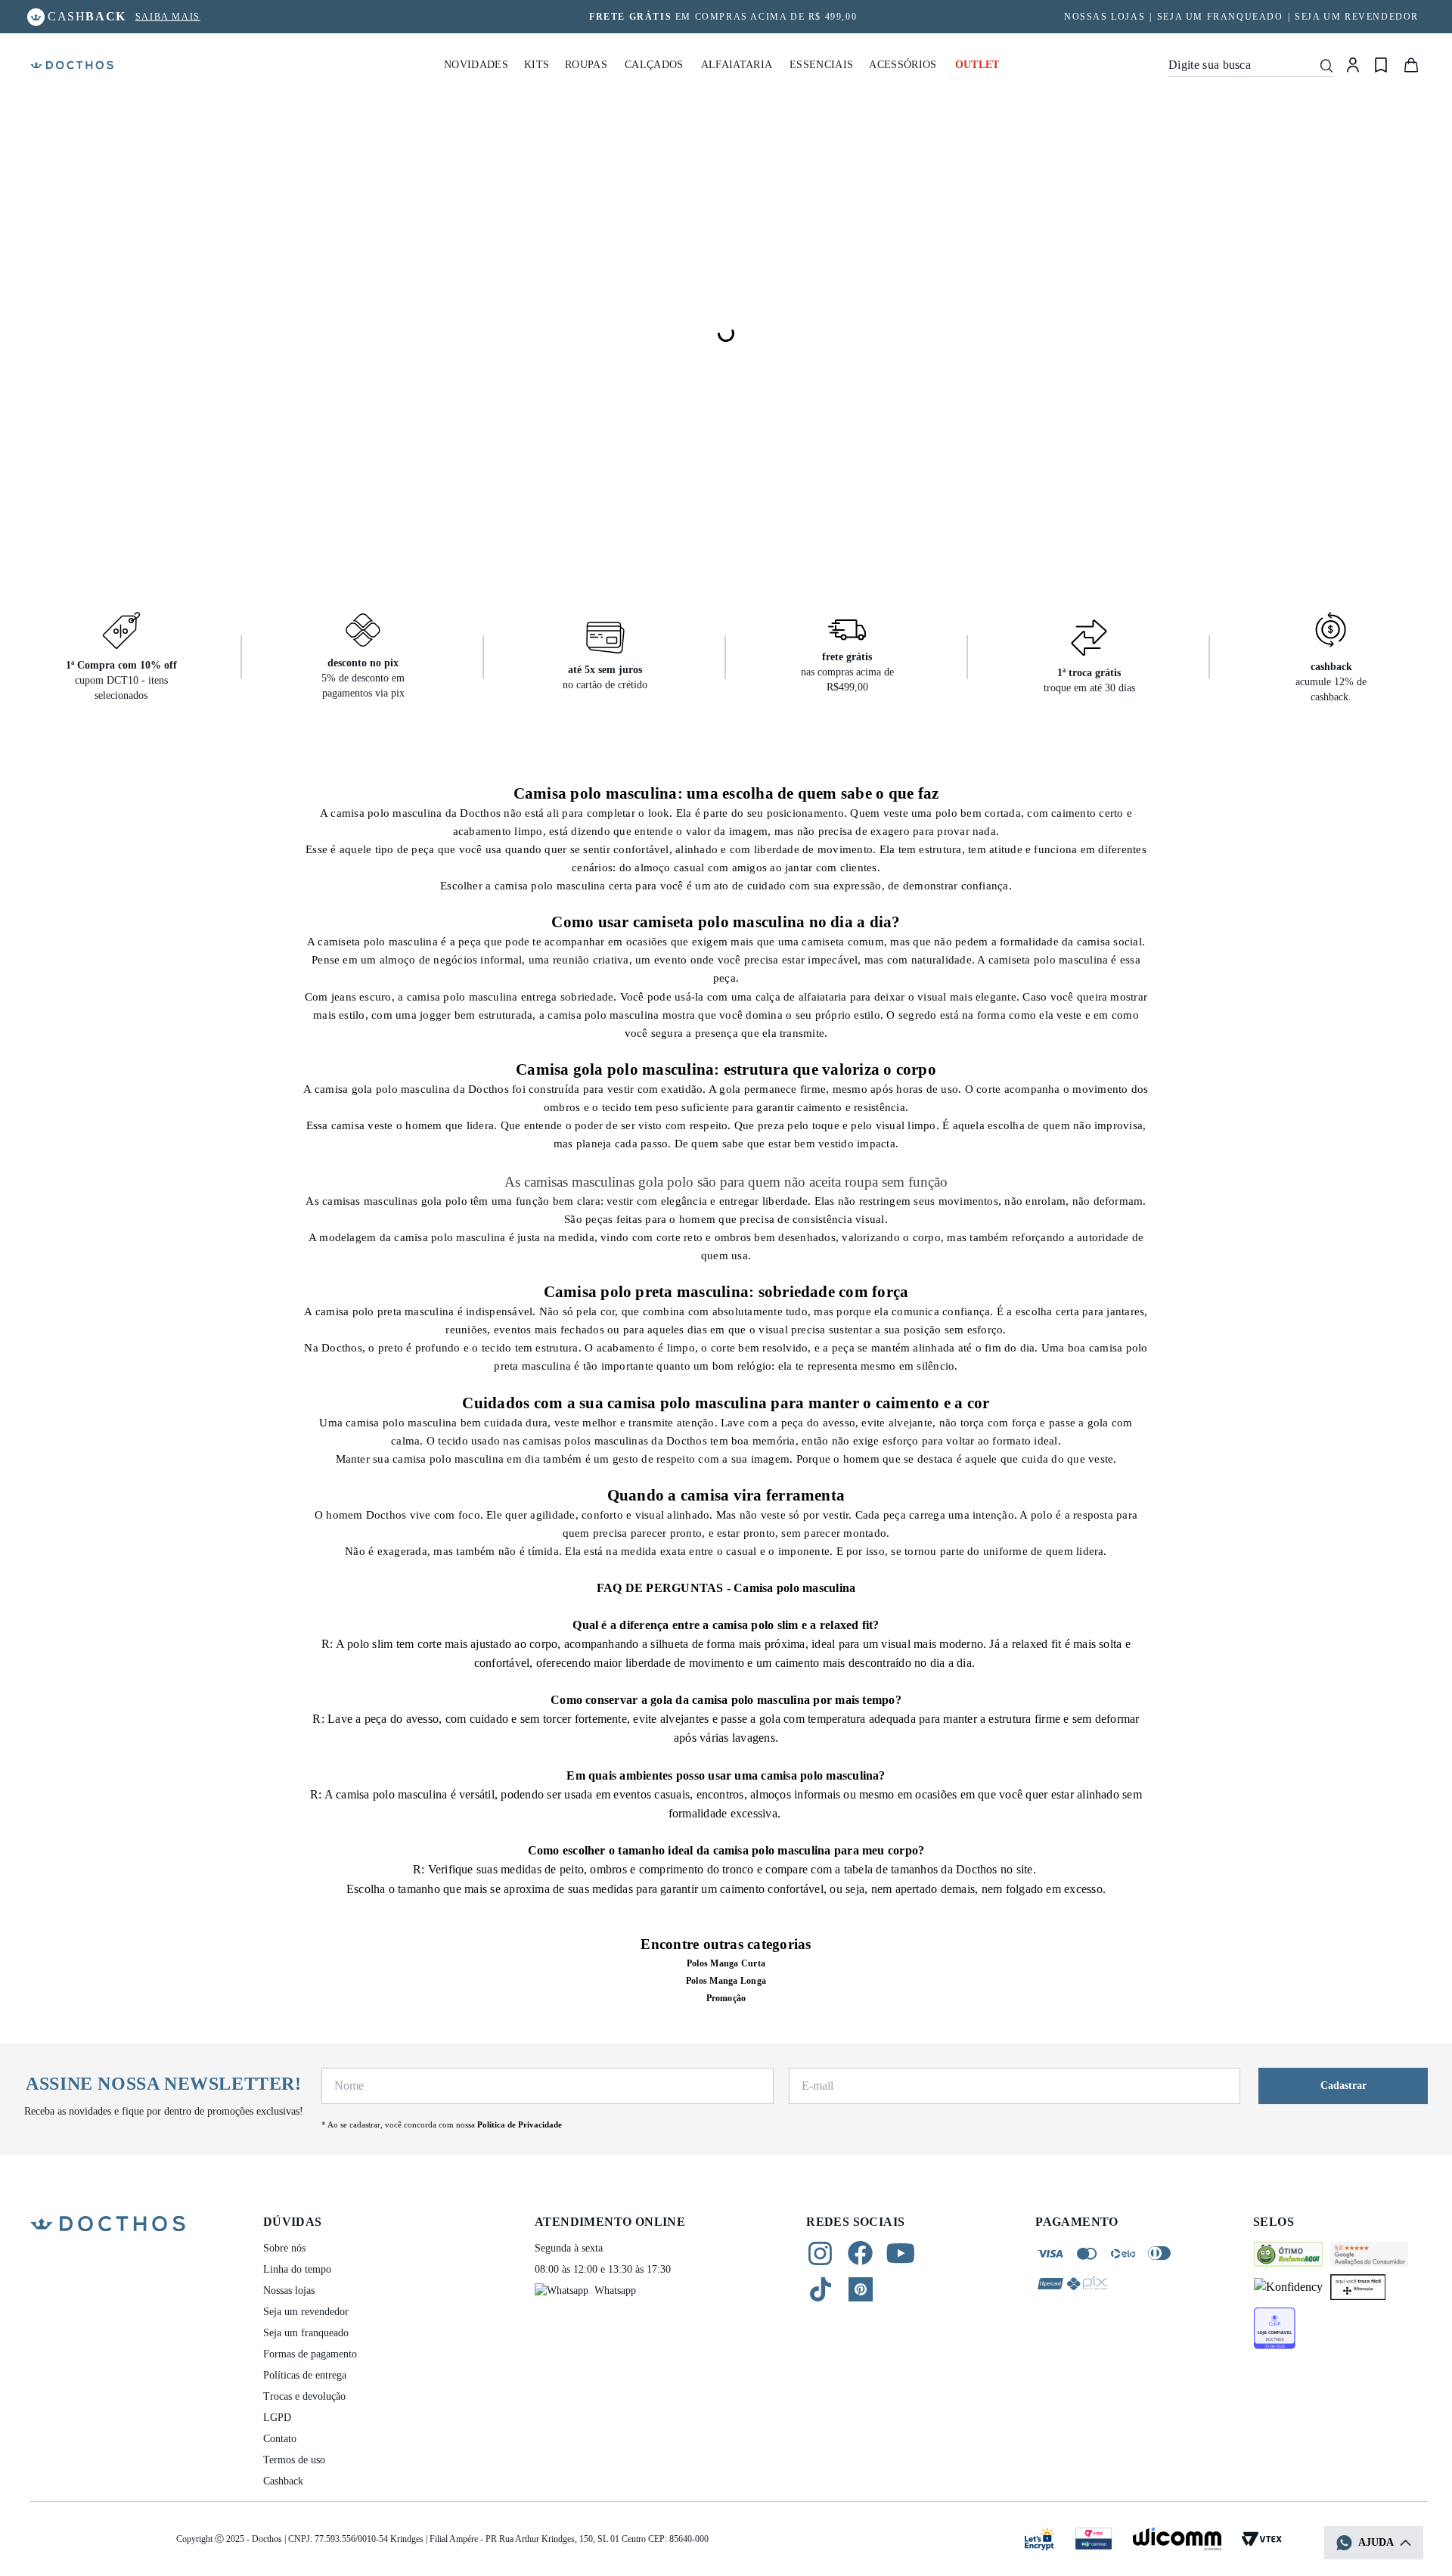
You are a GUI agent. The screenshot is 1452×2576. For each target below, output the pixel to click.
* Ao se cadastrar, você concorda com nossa (442, 2124)
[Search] (1326, 65)
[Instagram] (820, 2253)
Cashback (283, 2481)
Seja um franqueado (1220, 17)
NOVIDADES (476, 65)
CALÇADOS (654, 65)
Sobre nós (284, 2248)
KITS (537, 65)
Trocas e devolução (304, 2396)
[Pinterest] (861, 2289)
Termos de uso (294, 2460)
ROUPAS (586, 65)
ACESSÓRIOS (903, 65)
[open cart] (1411, 65)
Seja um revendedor (306, 2312)
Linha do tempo (297, 2269)
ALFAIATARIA (737, 65)
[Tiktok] (821, 2289)
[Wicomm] (1177, 2539)
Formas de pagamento (310, 2354)
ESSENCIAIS (821, 65)
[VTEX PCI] (1094, 2539)
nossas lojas (1105, 17)
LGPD (277, 2418)
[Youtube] (900, 2253)
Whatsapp (615, 2290)
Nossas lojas (289, 2290)
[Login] (1353, 65)
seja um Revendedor (1357, 17)
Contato (280, 2439)
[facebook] (860, 2253)
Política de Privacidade (520, 2124)
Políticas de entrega (305, 2375)
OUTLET (977, 65)
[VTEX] (1261, 2539)
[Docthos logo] (72, 65)
